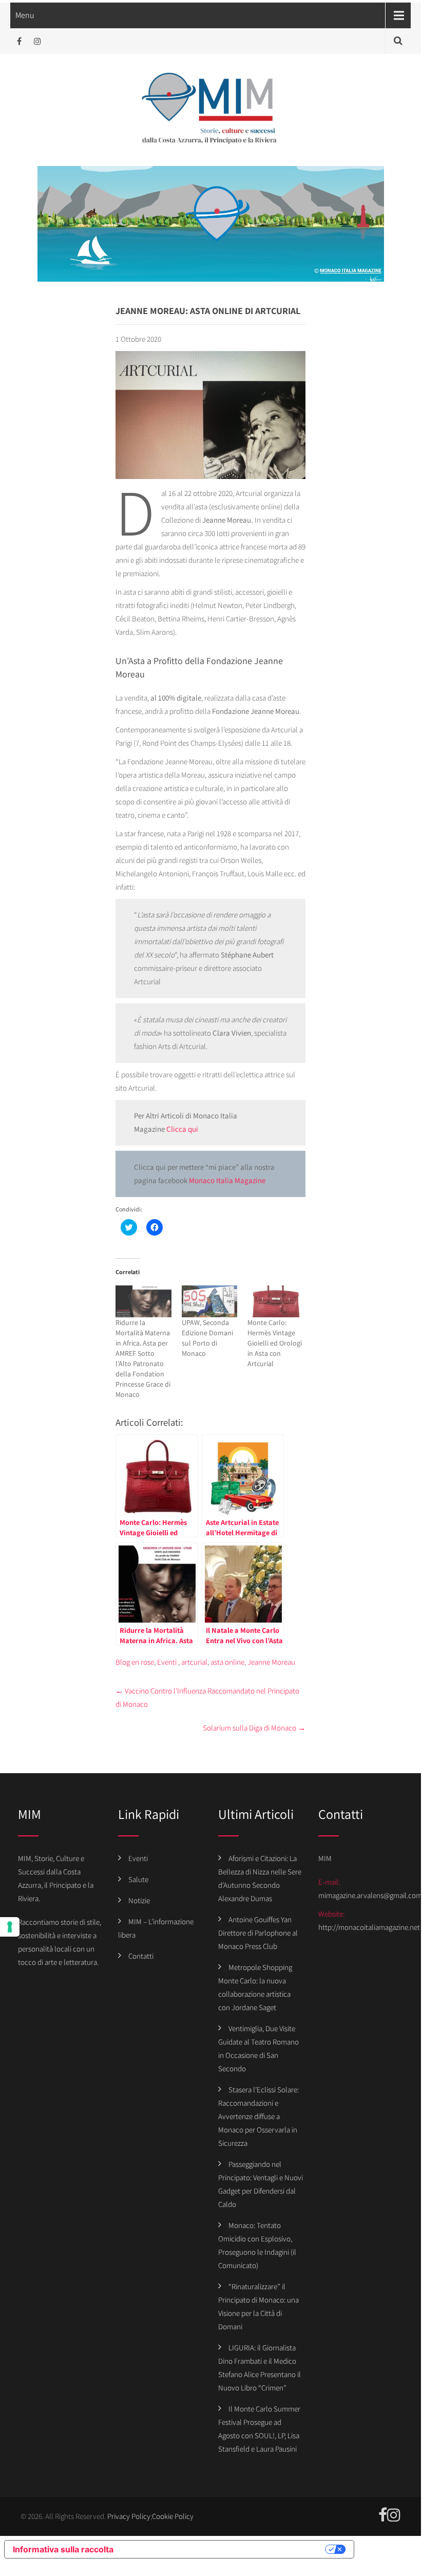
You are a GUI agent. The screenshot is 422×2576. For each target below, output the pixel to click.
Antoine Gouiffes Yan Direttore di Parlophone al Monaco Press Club (258, 1933)
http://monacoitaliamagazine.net (369, 1927)
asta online (227, 1662)
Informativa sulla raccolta (63, 2549)
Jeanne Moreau (271, 1662)
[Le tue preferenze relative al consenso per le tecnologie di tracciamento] (10, 1927)
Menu (25, 15)
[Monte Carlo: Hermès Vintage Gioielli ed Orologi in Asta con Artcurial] (275, 1301)
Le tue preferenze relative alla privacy (224, 2549)
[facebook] (19, 41)
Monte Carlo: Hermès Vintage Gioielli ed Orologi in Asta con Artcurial (275, 1343)
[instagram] (37, 41)
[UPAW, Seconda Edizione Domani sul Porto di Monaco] (210, 1301)
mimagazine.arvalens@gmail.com (370, 1895)
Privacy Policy (129, 2516)
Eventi (167, 1662)
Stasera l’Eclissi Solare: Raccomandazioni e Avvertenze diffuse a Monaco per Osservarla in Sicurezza (258, 2116)
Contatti (141, 1956)
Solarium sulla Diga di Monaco (254, 1728)
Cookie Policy (173, 2516)
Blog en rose (135, 1662)
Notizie (139, 1900)
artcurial (194, 1662)
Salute (138, 1879)
